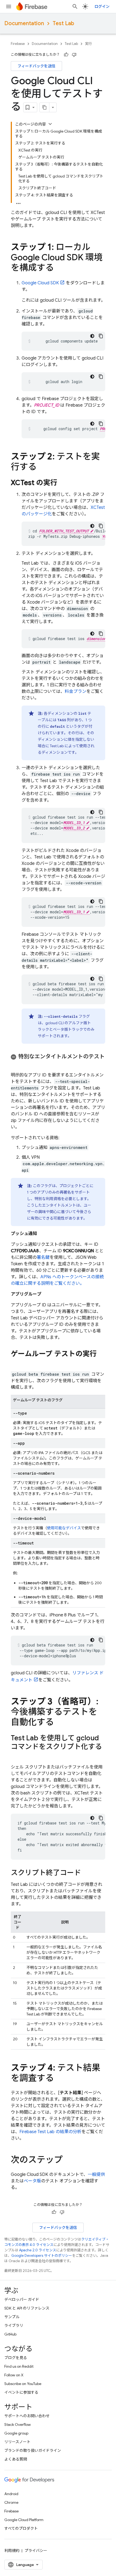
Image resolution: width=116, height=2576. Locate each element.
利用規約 (12, 2551)
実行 (88, 44)
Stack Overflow (18, 2425)
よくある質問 (16, 2459)
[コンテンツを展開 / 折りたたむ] (50, 124)
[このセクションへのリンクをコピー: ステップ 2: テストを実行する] (42, 467)
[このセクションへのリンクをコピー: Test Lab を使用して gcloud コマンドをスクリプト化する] (16, 1756)
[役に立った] (66, 55)
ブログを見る (16, 2358)
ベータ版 (32, 2181)
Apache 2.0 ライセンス (38, 2250)
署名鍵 (43, 1257)
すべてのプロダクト (21, 2528)
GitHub (10, 2334)
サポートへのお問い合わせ (27, 2416)
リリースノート (17, 2442)
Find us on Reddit (19, 2366)
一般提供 (96, 2175)
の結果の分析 (50, 2132)
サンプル (12, 2317)
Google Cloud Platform (24, 2520)
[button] (58, 1060)
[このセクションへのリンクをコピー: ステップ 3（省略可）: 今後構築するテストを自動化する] (59, 1723)
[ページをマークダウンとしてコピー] (45, 107)
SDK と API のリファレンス (27, 2308)
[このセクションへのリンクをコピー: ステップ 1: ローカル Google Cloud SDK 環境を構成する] (59, 268)
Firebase (18, 44)
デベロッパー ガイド (22, 2300)
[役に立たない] (74, 55)
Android (11, 2494)
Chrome (11, 2502)
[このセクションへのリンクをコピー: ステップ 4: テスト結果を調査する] (59, 2079)
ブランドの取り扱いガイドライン (33, 2450)
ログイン (102, 6)
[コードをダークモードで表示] (92, 336)
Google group (16, 2433)
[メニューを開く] (9, 6)
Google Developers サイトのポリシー (42, 2256)
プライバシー (36, 2551)
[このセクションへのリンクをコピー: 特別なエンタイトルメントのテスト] (16, 1063)
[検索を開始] (75, 6)
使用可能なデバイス (64, 1528)
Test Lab (63, 23)
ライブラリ (14, 2325)
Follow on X (14, 2375)
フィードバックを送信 (36, 66)
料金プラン (76, 691)
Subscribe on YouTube (23, 2384)
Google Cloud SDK (40, 283)
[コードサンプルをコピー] (101, 336)
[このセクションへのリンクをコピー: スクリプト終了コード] (86, 1873)
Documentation (24, 23)
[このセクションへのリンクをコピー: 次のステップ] (68, 2160)
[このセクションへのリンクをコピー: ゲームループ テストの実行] (16, 1363)
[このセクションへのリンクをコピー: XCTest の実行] (63, 483)
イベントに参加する (21, 2392)
